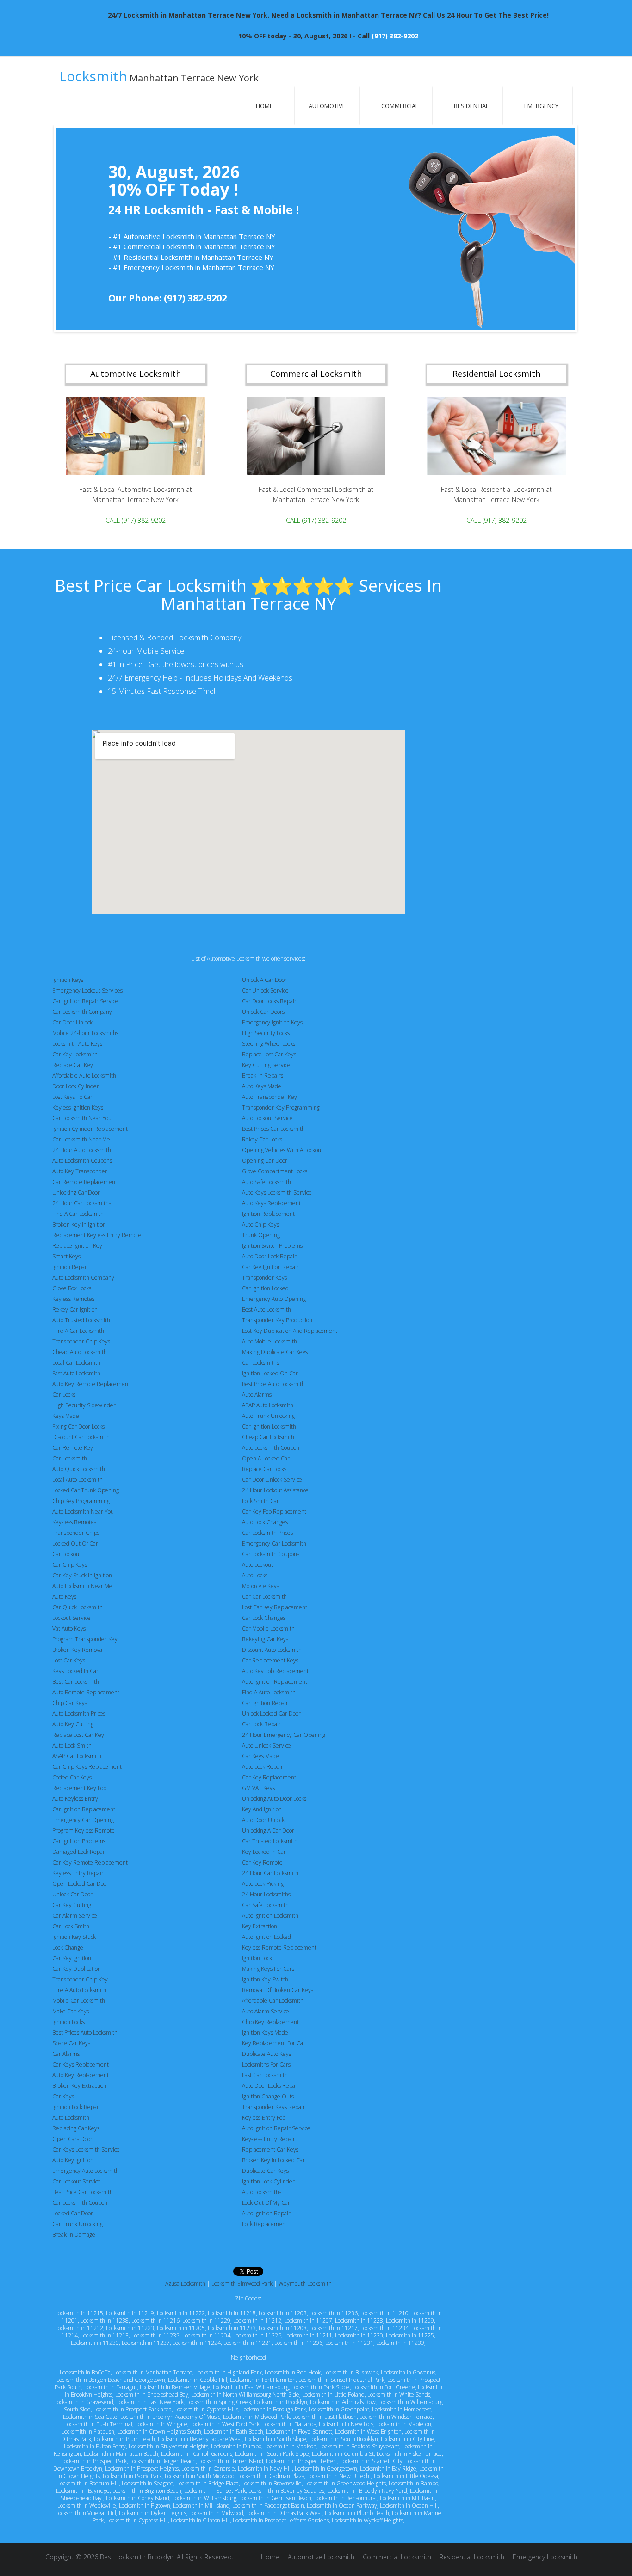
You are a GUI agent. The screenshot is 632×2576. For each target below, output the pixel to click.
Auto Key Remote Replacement (91, 1384)
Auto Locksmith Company (83, 1278)
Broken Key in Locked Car (273, 2160)
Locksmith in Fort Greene (384, 2387)
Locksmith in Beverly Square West (200, 2439)
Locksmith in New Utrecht (339, 2476)
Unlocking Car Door (76, 1193)
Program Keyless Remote (84, 1831)
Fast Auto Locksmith (76, 1373)
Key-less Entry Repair (269, 2139)
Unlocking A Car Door (268, 1831)
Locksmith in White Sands (399, 2395)
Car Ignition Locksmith (269, 1426)
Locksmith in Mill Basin (407, 2498)
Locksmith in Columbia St (343, 2454)
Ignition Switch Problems (272, 1246)
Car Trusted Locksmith (270, 1841)
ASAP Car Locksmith (77, 1756)
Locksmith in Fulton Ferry (95, 2446)
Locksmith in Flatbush (88, 2432)
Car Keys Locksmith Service (86, 2150)
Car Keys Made (260, 1756)
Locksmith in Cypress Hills (206, 2409)
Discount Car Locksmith (81, 1437)
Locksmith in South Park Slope (272, 2454)
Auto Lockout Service (267, 1118)
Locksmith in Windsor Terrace (396, 2417)
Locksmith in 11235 (155, 2335)
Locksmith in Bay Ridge (388, 2469)
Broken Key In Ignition (79, 1224)
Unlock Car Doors (263, 1012)
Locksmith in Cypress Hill (137, 2520)
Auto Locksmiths (262, 2192)
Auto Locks (255, 1575)
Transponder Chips (76, 1533)
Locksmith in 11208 (283, 2328)
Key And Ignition (262, 1809)
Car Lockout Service (77, 2181)
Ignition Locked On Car (270, 1373)
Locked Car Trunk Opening (86, 1490)
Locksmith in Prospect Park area (133, 2409)
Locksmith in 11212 (257, 2321)
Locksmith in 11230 (95, 2343)
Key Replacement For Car (274, 2043)
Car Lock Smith (71, 1926)
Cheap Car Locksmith (268, 1437)
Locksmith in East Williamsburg (251, 2387)
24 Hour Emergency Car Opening (284, 1735)
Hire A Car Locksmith (78, 1331)
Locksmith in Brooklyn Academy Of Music (170, 2417)
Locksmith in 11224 (197, 2343)
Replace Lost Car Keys (269, 1054)
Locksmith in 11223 (130, 2328)
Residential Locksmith (472, 2557)
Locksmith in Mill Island (201, 2505)
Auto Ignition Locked (266, 1937)
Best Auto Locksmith (266, 1309)
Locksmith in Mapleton (404, 2424)
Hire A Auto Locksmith (79, 1990)
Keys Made (66, 1416)
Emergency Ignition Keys (272, 1022)
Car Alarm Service (75, 1916)
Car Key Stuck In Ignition (82, 1575)
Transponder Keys (264, 1278)
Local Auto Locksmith (77, 1480)
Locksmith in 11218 (232, 2313)
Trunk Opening (261, 1235)
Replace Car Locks (264, 1469)
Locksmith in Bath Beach (234, 2432)
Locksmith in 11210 (384, 2313)
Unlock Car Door (72, 1894)
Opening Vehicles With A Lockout (282, 1150)
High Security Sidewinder (84, 1405)
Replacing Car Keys (76, 2128)
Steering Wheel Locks (269, 1044)
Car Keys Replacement (81, 2064)
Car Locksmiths (260, 1363)
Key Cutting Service (266, 1065)
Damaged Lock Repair (79, 1852)
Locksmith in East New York (150, 2402)
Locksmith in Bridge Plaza (208, 2483)
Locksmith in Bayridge (83, 2491)
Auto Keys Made (262, 1086)
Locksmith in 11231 (349, 2343)
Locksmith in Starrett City (371, 2461)
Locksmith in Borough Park (273, 2409)
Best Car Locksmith (76, 1682)
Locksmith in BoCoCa (85, 2372)
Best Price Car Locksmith (83, 2192)
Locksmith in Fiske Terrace (409, 2454)
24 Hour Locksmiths (266, 1894)
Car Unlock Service (265, 991)
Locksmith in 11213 (105, 2335)
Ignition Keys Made (265, 2033)
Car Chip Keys (70, 1565)
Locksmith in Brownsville (272, 2483)
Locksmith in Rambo (413, 2483)
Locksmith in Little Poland (333, 2395)
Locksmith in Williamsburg (204, 2498)
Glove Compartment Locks (275, 1171)
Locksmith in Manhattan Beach (121, 2454)
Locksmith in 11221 (248, 2343)
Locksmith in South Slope (276, 2439)
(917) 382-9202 (395, 36)
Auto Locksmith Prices (79, 1714)
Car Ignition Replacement (84, 1809)
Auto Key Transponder (80, 1171)
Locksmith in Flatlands (289, 2424)
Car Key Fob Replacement (274, 1512)
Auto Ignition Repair (266, 2213)
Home (264, 106)
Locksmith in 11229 (206, 2321)
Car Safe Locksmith (265, 1905)
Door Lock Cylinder (76, 1086)
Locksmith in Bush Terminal (98, 2424)
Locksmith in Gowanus (408, 2372)
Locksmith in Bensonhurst (346, 2498)
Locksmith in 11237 (146, 2343)
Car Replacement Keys (270, 1660)
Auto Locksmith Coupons (82, 1161)
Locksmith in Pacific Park (132, 2476)
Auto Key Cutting (73, 1724)
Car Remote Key (73, 1448)
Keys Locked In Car (75, 1671)
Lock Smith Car (260, 1501)
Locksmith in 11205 (181, 2328)
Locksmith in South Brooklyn (344, 2439)
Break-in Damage (74, 2235)
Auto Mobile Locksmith (270, 1341)
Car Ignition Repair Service (85, 1001)
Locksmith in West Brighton (368, 2432)
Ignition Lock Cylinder (268, 2181)
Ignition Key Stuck (74, 1937)
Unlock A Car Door (264, 980)
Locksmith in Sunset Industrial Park (341, 2380)
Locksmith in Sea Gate (90, 2417)
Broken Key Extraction (79, 2086)
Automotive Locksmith (321, 2557)
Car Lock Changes (264, 1618)
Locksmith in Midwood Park (256, 2417)
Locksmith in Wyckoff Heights (367, 2520)
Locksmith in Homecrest (402, 2409)
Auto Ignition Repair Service (276, 2128)
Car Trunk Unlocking (77, 2224)
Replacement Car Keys (270, 2150)
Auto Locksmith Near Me (82, 1586)
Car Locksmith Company (82, 1012)
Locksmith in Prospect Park (94, 2461)
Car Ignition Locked (265, 1288)
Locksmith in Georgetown (326, 2469)
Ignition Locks (68, 2022)
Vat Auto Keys (69, 1628)
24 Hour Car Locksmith (270, 1873)
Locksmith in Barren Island (231, 2461)
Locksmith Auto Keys (77, 1044)
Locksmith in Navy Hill (265, 2469)
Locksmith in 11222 (181, 2313)
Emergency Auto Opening (274, 1299)
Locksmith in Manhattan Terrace (153, 2372)
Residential (471, 106)
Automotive (327, 106)
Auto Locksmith (71, 2118)
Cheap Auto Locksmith (80, 1352)
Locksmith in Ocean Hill (409, 2505)
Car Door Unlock (72, 1022)
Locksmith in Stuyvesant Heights (168, 2446)
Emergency (541, 106)
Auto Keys (64, 1597)
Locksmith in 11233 (232, 2328)
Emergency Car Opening (83, 1820)
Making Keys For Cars (268, 1969)
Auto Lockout (257, 1565)
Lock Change (68, 1947)
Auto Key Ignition (73, 2160)
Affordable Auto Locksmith (84, 1076)
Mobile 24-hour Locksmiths (85, 1033)
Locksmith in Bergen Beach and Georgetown (111, 2380)
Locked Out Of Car (75, 1543)
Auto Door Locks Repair (270, 2086)
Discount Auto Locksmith (272, 1650)
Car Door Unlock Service (272, 1480)
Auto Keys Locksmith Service (277, 1193)
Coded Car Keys (72, 1777)
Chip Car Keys (70, 1703)
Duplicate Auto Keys (266, 2054)
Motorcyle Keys (260, 1586)
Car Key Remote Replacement (90, 1862)
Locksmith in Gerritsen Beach (275, 2498)
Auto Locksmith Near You (83, 1512)
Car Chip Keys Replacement (87, 1767)
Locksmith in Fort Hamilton (263, 2380)
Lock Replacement (265, 2224)
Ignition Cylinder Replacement (90, 1129)
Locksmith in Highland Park (229, 2372)
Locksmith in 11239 (400, 2343)
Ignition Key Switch (265, 1979)
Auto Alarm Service (266, 2011)
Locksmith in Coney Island (138, 2498)
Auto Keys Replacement (271, 1203)
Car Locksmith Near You (82, 1118)
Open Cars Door (72, 2139)
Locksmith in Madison (290, 2446)
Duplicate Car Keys (265, 2171)
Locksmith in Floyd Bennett (299, 2432)
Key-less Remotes (74, 1522)
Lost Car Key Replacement (275, 1607)
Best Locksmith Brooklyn (137, 2557)
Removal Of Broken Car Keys (278, 1990)
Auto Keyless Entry (75, 1799)
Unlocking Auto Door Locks (274, 1799)
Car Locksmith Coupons (271, 1554)
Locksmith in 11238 (105, 2321)
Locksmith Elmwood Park (242, 2284)
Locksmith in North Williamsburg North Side (245, 2395)
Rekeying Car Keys (265, 1639)
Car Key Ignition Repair (270, 1267)
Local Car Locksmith (76, 1363)
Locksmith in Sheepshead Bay (152, 2395)
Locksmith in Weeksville (87, 2505)
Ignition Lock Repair (76, 2107)
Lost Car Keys (69, 1660)
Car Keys (63, 2096)
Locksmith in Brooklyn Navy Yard (367, 2491)
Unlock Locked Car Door (271, 1714)
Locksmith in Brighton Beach (147, 2491)
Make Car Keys (71, 2011)
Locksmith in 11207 (308, 2321)
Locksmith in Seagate (148, 2483)
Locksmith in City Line (408, 2439)
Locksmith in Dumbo (236, 2446)
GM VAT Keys (258, 1788)
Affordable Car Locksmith (273, 2001)
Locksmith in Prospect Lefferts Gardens (281, 2520)
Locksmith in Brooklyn (281, 2402)
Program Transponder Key (85, 1639)
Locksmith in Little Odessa (406, 2476)
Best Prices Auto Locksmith (85, 2033)
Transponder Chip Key (80, 1979)
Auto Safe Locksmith (266, 1182)
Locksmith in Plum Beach (124, 2439)
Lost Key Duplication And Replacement (290, 1331)
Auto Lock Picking (263, 1884)
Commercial (400, 106)
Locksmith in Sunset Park (215, 2491)
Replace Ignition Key (77, 1246)
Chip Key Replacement (270, 2022)
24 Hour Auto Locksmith (82, 1150)
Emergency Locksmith (545, 2557)
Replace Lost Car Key (78, 1735)
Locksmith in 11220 (359, 2335)
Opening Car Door (265, 1161)
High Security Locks (266, 1033)
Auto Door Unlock (263, 1820)
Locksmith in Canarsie (208, 2469)
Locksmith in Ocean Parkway (342, 2505)
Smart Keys (66, 1256)
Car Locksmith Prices (267, 1533)
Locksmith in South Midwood (200, 2476)
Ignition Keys (68, 980)
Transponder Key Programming (281, 1107)
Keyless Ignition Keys (78, 1107)
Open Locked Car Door (81, 1884)
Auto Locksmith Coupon (271, 1448)
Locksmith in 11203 (283, 2313)
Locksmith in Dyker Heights (153, 2513)
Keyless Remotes (73, 1299)
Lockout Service (71, 1618)
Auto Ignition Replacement (275, 1682)
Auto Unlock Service (266, 1745)
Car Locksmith (70, 1458)
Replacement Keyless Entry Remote (97, 1235)
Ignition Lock (257, 1958)
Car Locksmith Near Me (81, 1139)
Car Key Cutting (72, 1905)
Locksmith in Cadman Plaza (271, 2476)
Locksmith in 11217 (334, 2328)
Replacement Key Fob (79, 1788)
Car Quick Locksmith (77, 1607)
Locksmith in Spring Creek (219, 2402)
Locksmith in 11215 (79, 2313)
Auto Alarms (257, 1395)
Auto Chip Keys (260, 1224)
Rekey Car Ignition (75, 1309)
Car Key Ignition (72, 1958)
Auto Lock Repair (263, 1767)
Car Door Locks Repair (269, 1001)
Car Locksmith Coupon (80, 2203)
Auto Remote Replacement (86, 1692)
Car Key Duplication (77, 1969)
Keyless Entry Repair (78, 1873)
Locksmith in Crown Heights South (159, 2432)
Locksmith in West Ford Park (225, 2424)
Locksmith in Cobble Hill (198, 2380)
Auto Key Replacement (81, 2075)
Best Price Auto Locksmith (273, 1384)
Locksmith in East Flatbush (325, 2417)
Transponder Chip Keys (81, 1341)
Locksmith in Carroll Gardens (197, 2454)
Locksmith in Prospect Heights (142, 2469)
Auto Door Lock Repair (269, 1256)
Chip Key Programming (81, 1501)
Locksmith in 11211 (308, 2335)
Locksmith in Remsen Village (175, 2387)
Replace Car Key (73, 1065)
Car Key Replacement (269, 1777)
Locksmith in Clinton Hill (200, 2520)
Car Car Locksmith (264, 1597)
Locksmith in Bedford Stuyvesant (359, 2446)
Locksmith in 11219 (130, 2313)
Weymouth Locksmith (305, 2284)
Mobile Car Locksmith (79, 2001)
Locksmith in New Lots (346, 2424)
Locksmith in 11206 (298, 2343)
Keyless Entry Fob (264, 2118)
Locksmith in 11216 (155, 2321)
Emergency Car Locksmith (274, 1543)
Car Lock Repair (261, 1724)
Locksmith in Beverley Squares (286, 2491)
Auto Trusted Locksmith (81, 1320)
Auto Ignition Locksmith (270, 1916)
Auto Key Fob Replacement (275, 1671)
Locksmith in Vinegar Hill (86, 2513)
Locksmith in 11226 (257, 2335)
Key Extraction (260, 1926)
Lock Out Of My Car (266, 2203)
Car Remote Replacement (85, 1182)
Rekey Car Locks (262, 1139)
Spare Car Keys (71, 2043)
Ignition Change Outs (268, 2096)
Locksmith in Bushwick (351, 2372)
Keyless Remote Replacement (279, 1947)
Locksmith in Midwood (216, 2513)
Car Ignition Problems (79, 1841)
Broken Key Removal (78, 1650)
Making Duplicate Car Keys (275, 1352)
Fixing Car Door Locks (78, 1426)
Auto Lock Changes (265, 1522)
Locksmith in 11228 (359, 2321)
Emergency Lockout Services (87, 991)
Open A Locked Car (266, 1458)
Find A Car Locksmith (78, 1214)
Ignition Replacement (268, 1214)
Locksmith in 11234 (384, 2328)
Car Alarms (66, 2054)
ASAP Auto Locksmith (268, 1405)
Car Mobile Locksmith (268, 1628)
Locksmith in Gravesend (84, 2402)
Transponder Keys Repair (273, 2107)
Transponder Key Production (277, 1320)
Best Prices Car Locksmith (273, 1129)
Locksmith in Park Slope (321, 2387)
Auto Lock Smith (72, 1745)
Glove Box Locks (72, 1288)
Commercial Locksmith (397, 2557)
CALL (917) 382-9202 (136, 520)
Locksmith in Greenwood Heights (345, 2483)
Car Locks (64, 1395)
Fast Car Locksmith (265, 2075)
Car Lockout (67, 1554)
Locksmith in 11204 (206, 2335)
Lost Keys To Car (72, 1097)
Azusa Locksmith (185, 2284)
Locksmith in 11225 (410, 2335)
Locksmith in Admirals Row (343, 2402)
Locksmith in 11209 (410, 2321)
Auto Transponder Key (270, 1097)
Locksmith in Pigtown (145, 2505)
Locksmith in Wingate (161, 2424)
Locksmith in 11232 (79, 2328)
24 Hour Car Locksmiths (82, 1203)
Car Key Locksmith (75, 1054)
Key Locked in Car (264, 1852)
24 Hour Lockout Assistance (275, 1490)
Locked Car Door (73, 2213)
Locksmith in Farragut (111, 2387)
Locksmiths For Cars (266, 2064)
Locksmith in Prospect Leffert (302, 2461)
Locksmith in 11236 (334, 2313)
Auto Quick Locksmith (79, 1469)
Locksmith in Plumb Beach (357, 2513)
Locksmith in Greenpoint (339, 2409)
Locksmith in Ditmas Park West (284, 2513)
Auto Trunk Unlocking (268, 1416)
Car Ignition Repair (265, 1703)
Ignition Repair (70, 1267)
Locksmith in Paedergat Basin (268, 2505)
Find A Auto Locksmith (269, 1692)
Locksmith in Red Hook (293, 2372)
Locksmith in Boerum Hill (88, 2483)
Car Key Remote (262, 1862)
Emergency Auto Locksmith (86, 2171)
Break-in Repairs (263, 1076)
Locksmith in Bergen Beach (163, 2461)
